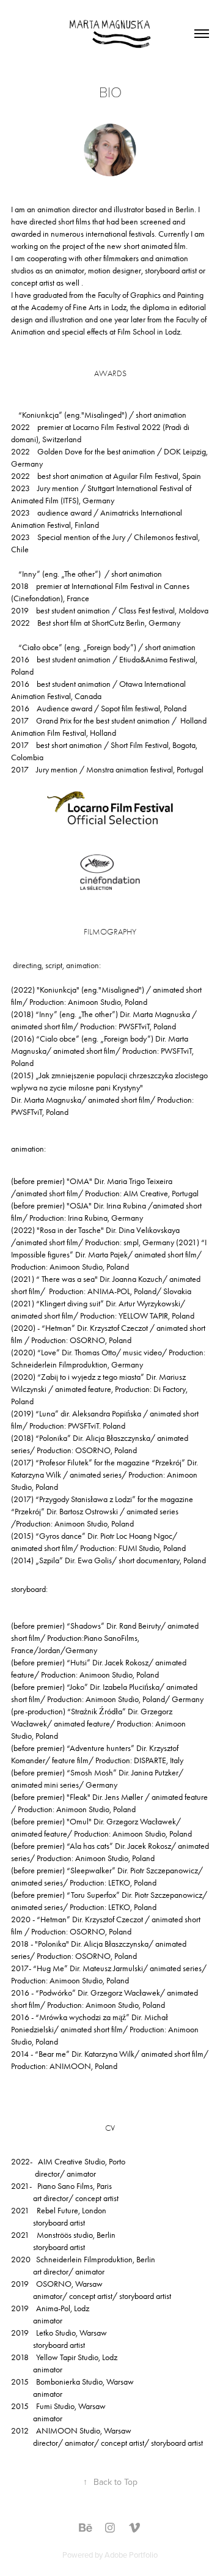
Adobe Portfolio (131, 2555)
